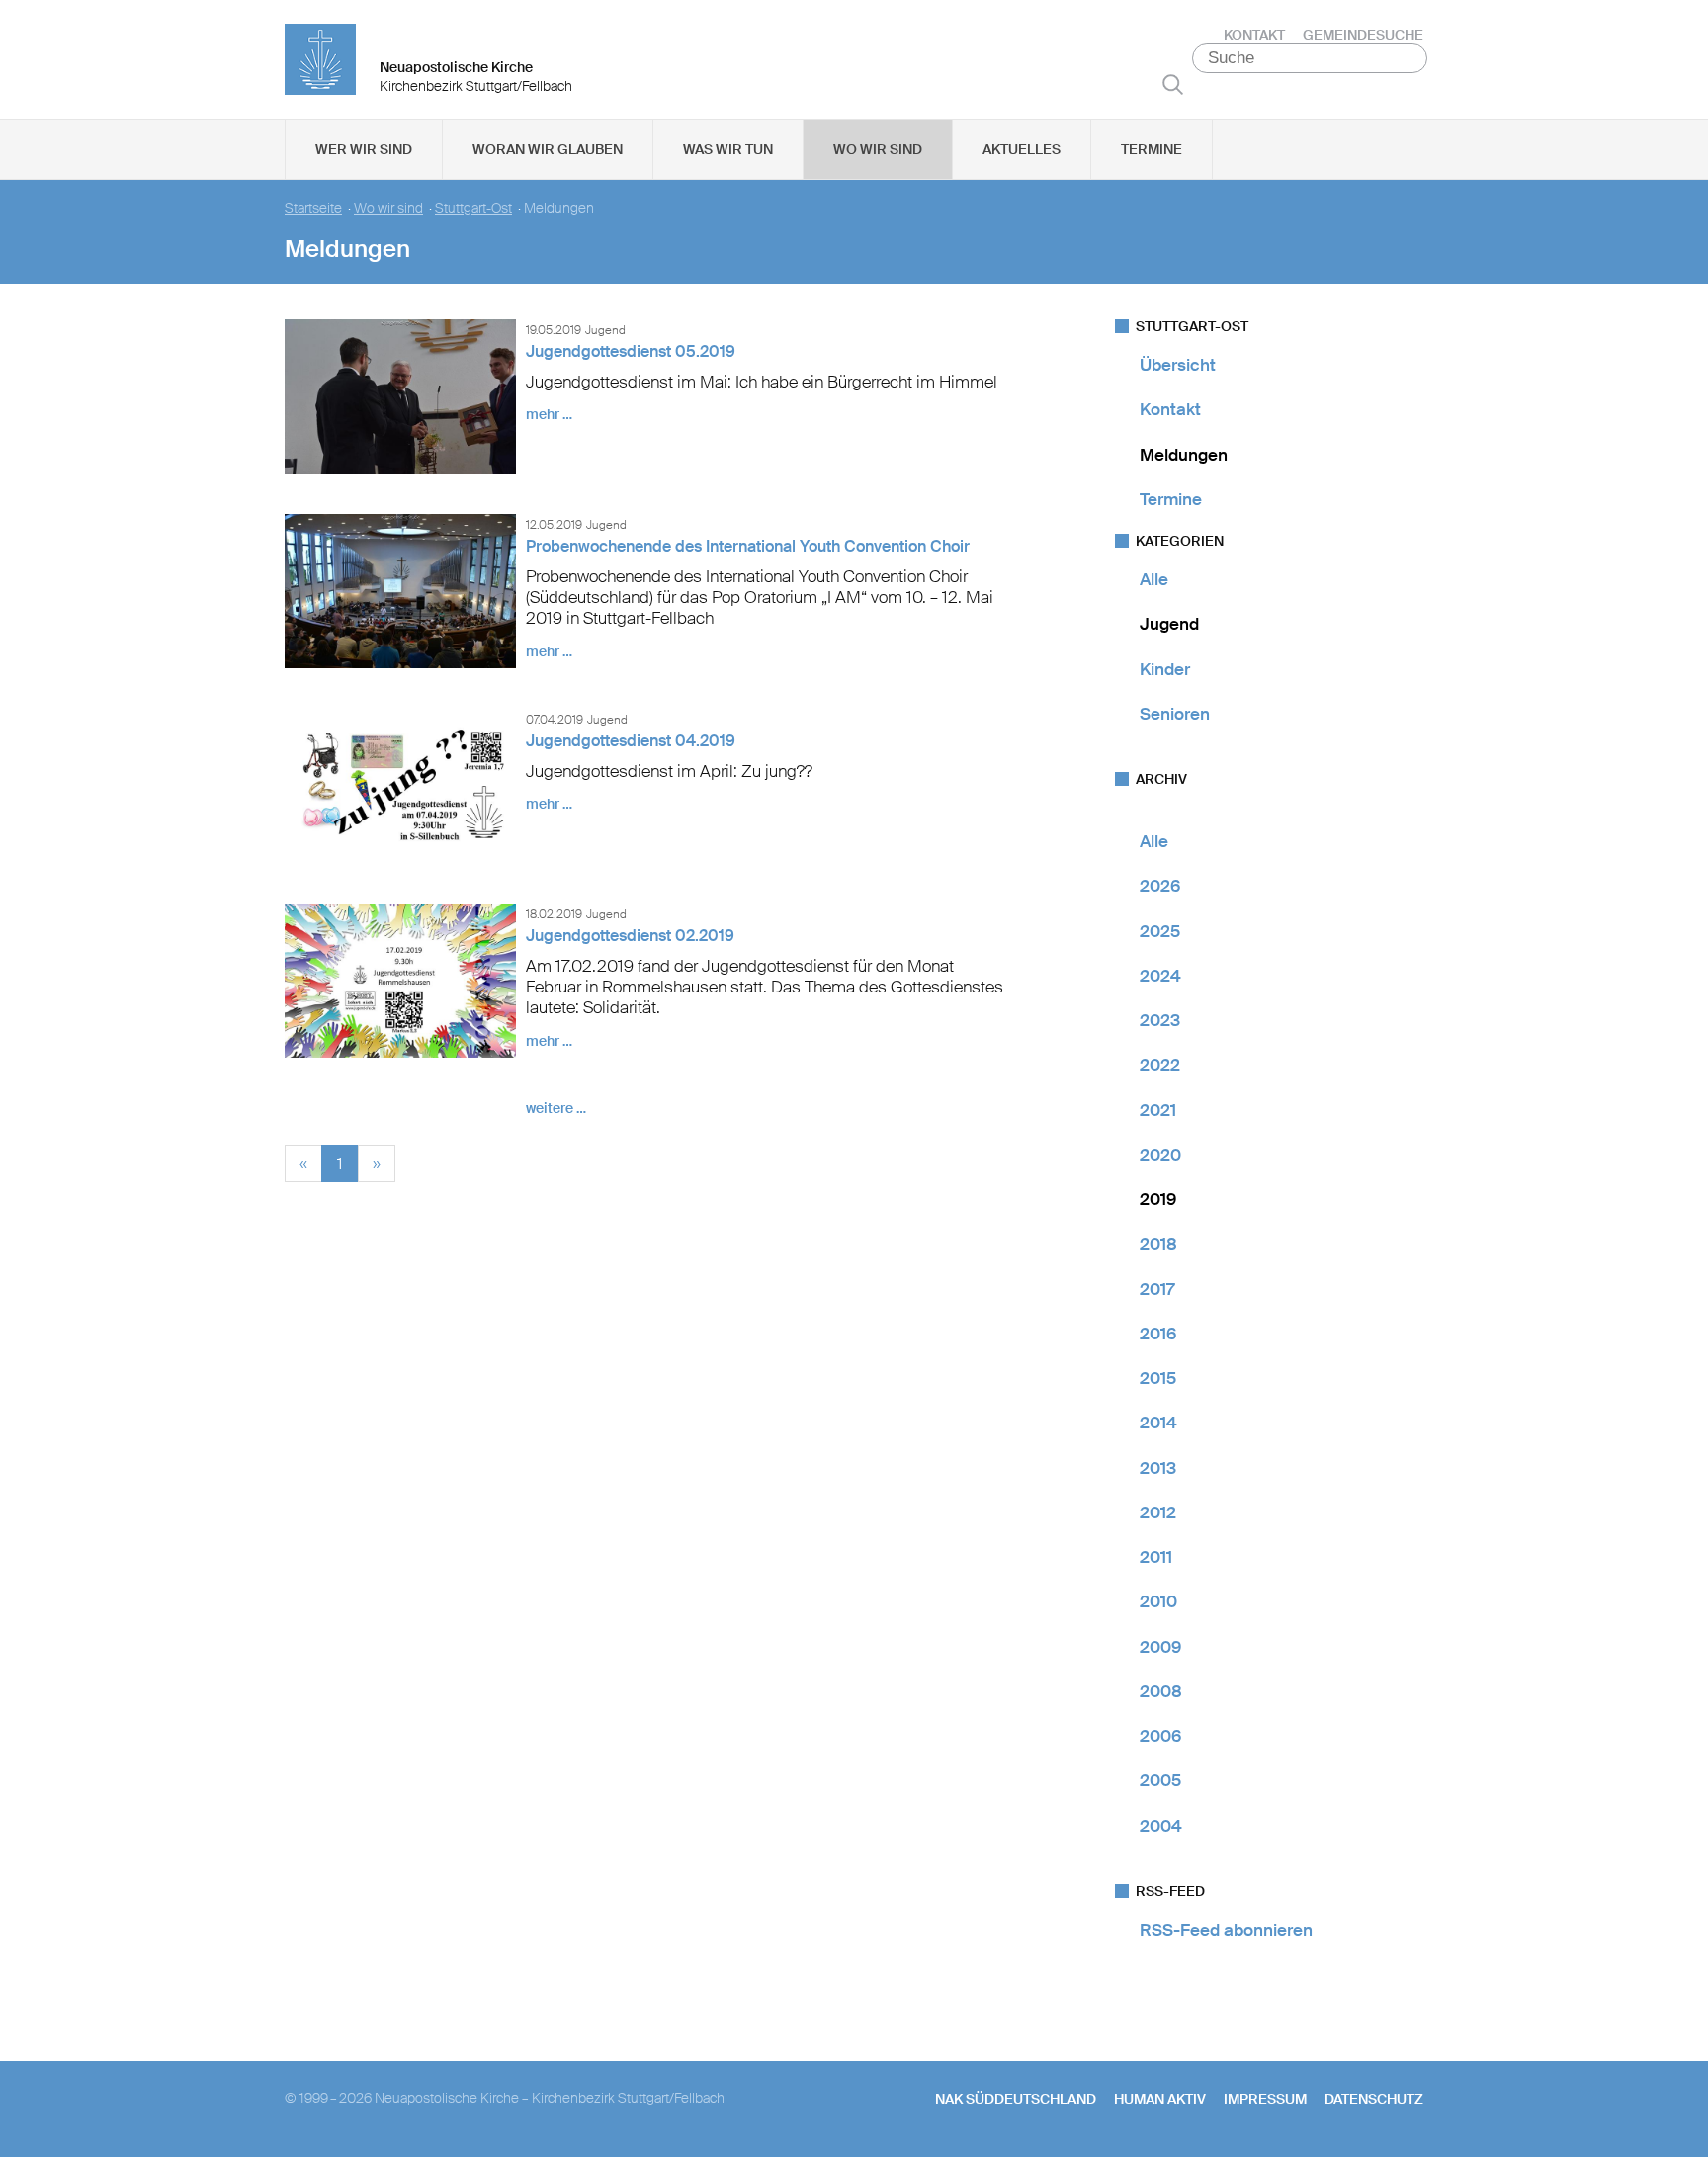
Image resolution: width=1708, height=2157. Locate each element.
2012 (1158, 1512)
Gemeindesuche (1363, 35)
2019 (1158, 1199)
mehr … (549, 414)
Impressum (1265, 2099)
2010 (1158, 1601)
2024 (1160, 976)
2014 (1158, 1423)
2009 (1160, 1647)
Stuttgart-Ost (473, 208)
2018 (1158, 1244)
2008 (1161, 1691)
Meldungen (1184, 455)
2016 (1158, 1334)
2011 (1156, 1557)
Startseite (313, 208)
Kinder (1165, 669)
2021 (1158, 1110)
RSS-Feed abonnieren (1226, 1930)
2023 (1160, 1020)
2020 (1160, 1155)
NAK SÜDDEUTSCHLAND (1016, 2099)
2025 (1160, 931)
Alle (1154, 579)
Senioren (1175, 714)
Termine (1152, 149)
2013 (1158, 1468)
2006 (1160, 1736)
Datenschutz (1374, 2099)
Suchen (1173, 84)
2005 (1160, 1780)
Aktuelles (1022, 149)
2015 (1158, 1378)
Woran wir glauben (548, 149)
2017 (1157, 1289)
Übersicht (1178, 365)
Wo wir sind (878, 149)
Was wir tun (728, 149)
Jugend (1169, 624)
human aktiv (1160, 2099)
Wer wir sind (364, 149)
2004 (1161, 1826)
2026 (1160, 886)
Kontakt (1254, 35)
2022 (1160, 1065)
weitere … (556, 1108)
